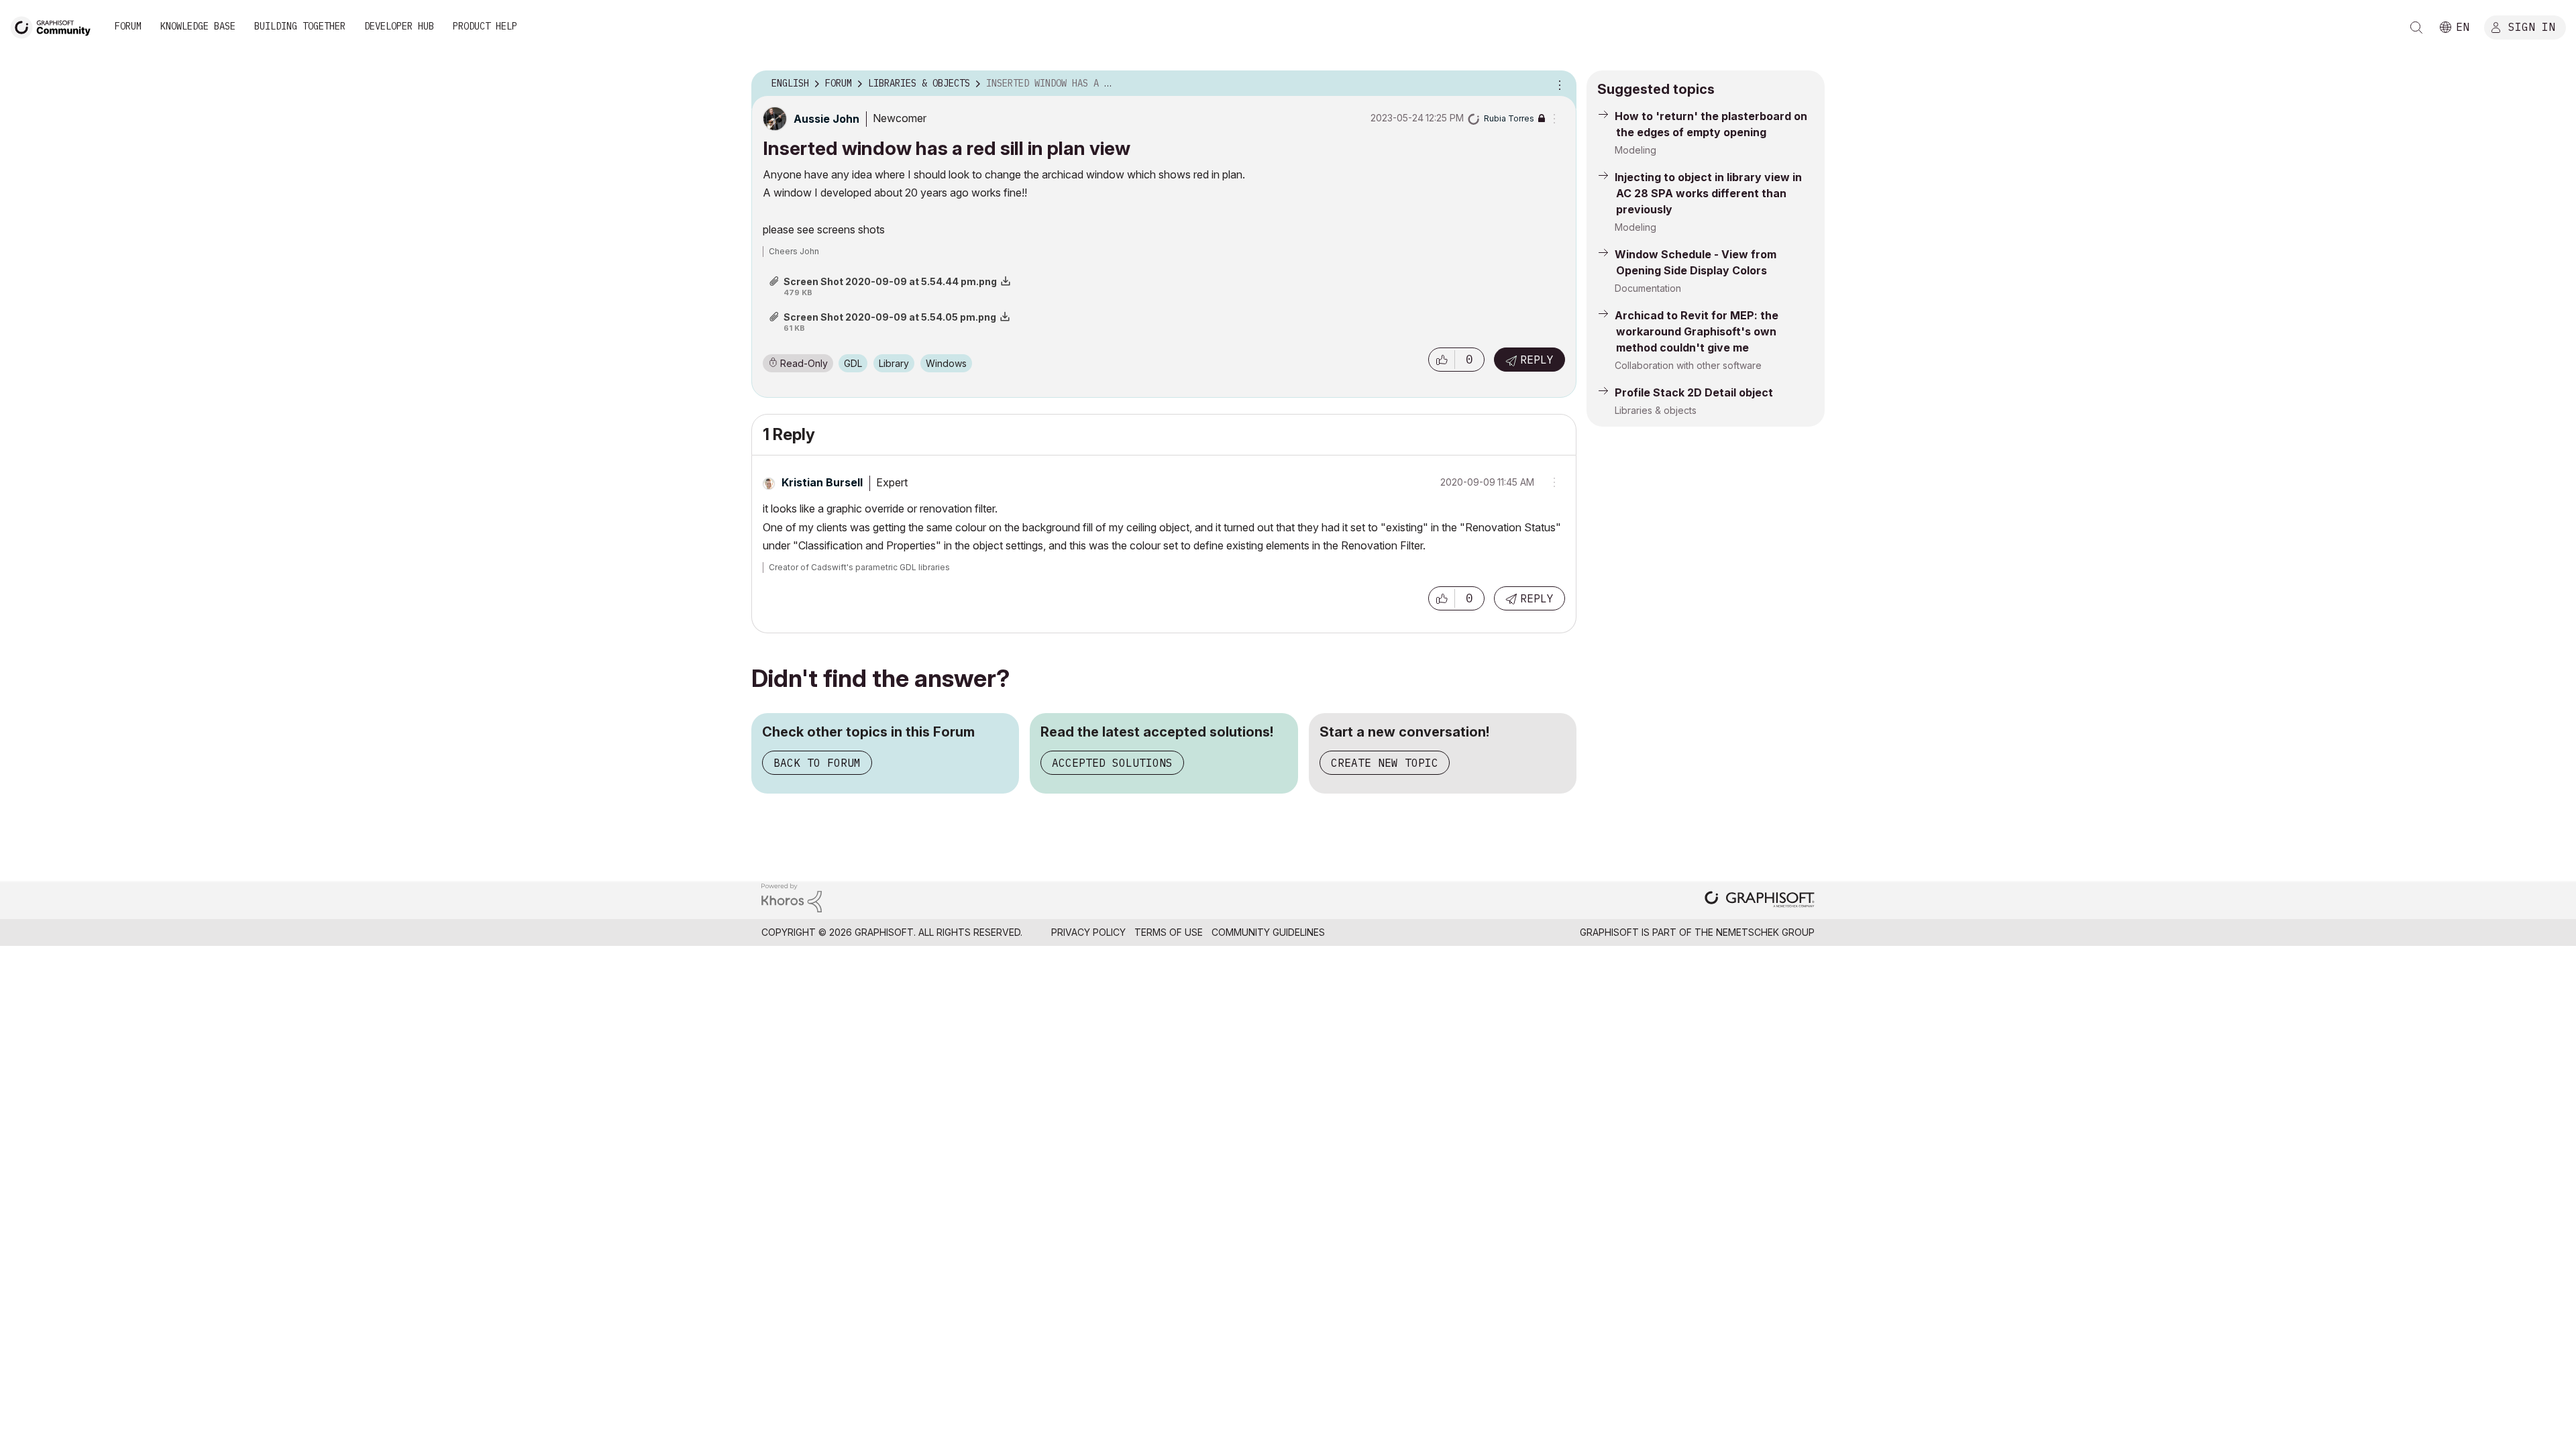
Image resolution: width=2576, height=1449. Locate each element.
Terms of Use (1169, 932)
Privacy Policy (1088, 932)
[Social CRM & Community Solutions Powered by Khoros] (792, 897)
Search (2416, 28)
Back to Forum (817, 763)
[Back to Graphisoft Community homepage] (55, 26)
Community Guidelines (1268, 932)
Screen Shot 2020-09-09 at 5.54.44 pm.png (890, 281)
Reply (1537, 360)
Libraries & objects (1656, 410)
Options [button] (1558, 84)
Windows (946, 363)
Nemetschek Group (1765, 932)
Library (894, 363)
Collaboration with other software (1688, 365)
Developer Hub (399, 26)
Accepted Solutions (1112, 763)
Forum (128, 26)
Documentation (1648, 288)
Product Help (485, 26)
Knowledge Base (198, 26)
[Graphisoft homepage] (1760, 901)
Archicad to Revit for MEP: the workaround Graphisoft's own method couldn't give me (1697, 331)
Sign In (2532, 26)
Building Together (300, 26)
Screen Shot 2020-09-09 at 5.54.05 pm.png (890, 317)
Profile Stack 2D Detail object (1694, 392)
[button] (1442, 360)
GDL (853, 363)
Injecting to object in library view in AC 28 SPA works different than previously (1708, 193)
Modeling (1635, 150)
